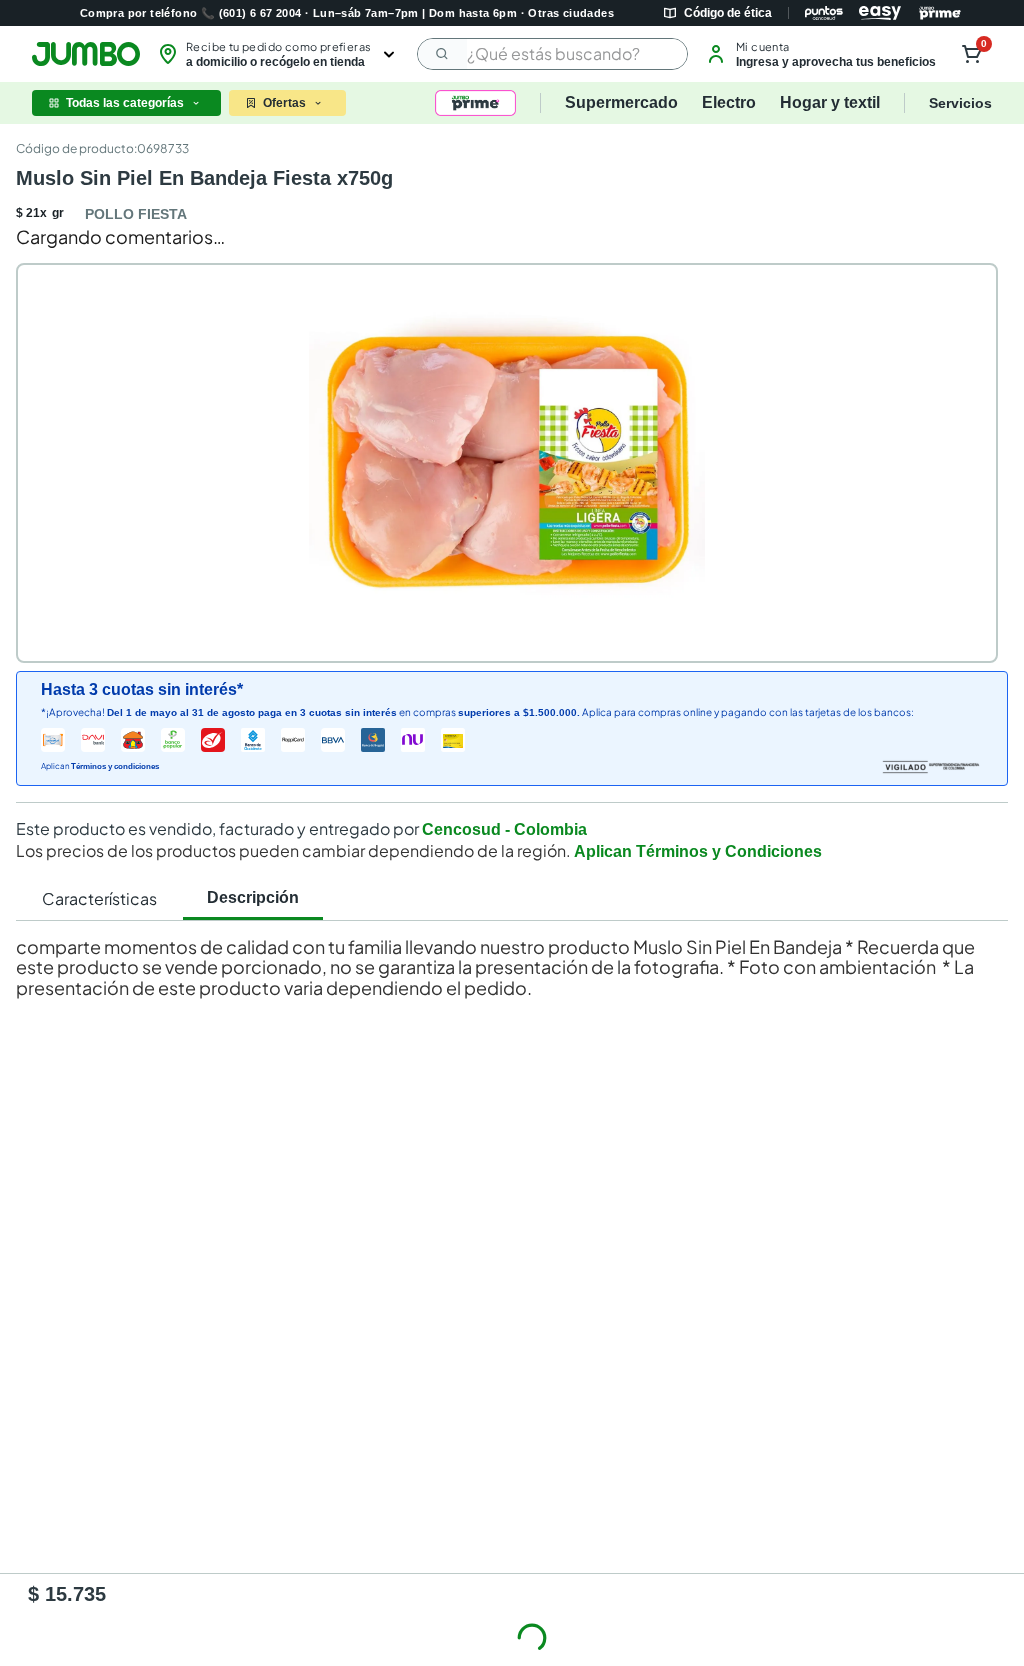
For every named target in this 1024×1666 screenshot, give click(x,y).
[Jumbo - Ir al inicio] (86, 54)
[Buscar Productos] (443, 54)
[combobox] (552, 54)
